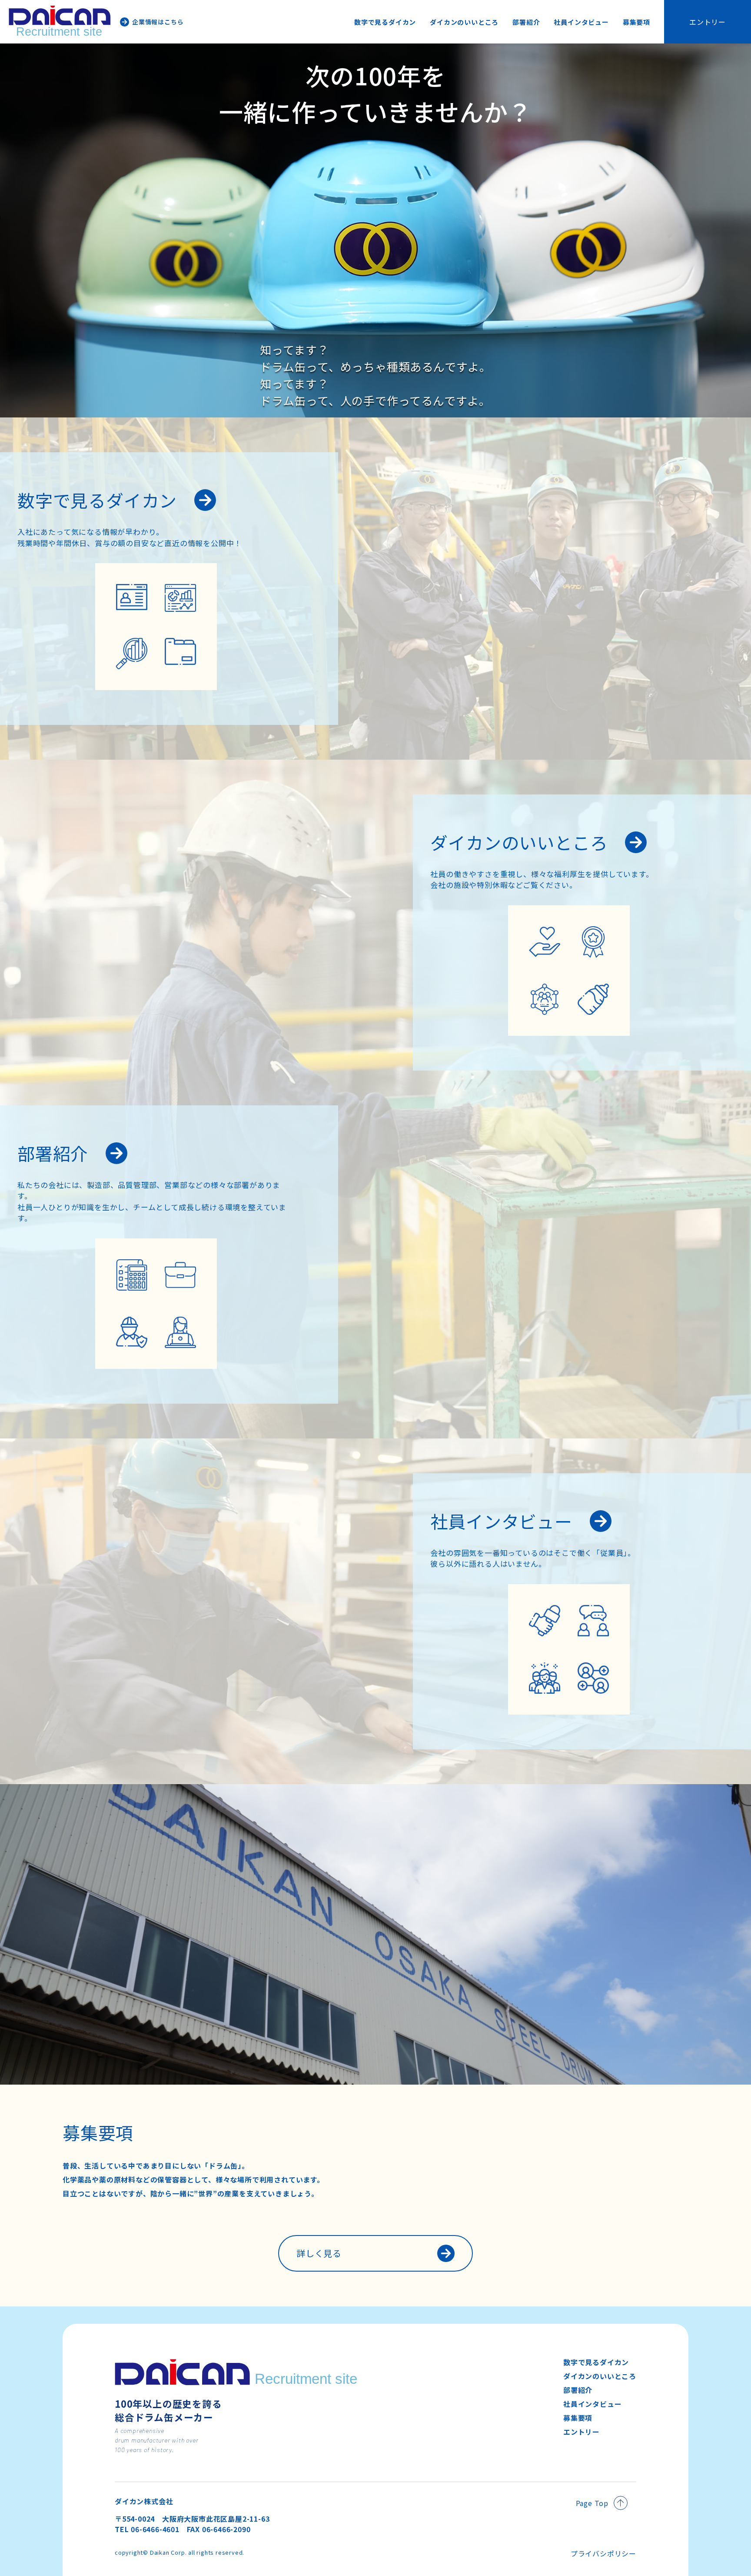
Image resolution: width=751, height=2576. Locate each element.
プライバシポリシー (603, 2553)
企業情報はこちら (158, 22)
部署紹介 (526, 22)
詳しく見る (319, 2253)
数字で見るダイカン (385, 22)
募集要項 (636, 22)
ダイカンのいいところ (464, 22)
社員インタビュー (581, 22)
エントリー (708, 22)
